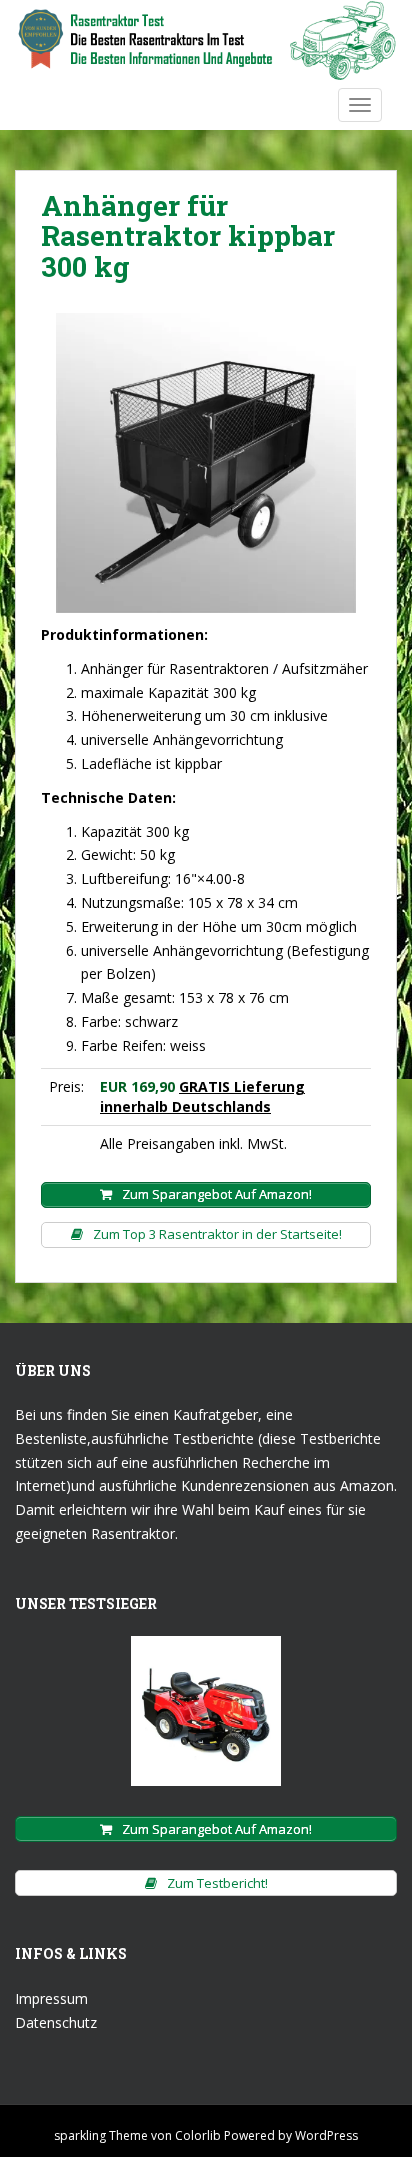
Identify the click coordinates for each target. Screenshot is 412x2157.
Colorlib (198, 2135)
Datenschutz (56, 2022)
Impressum (51, 1998)
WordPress (326, 2135)
